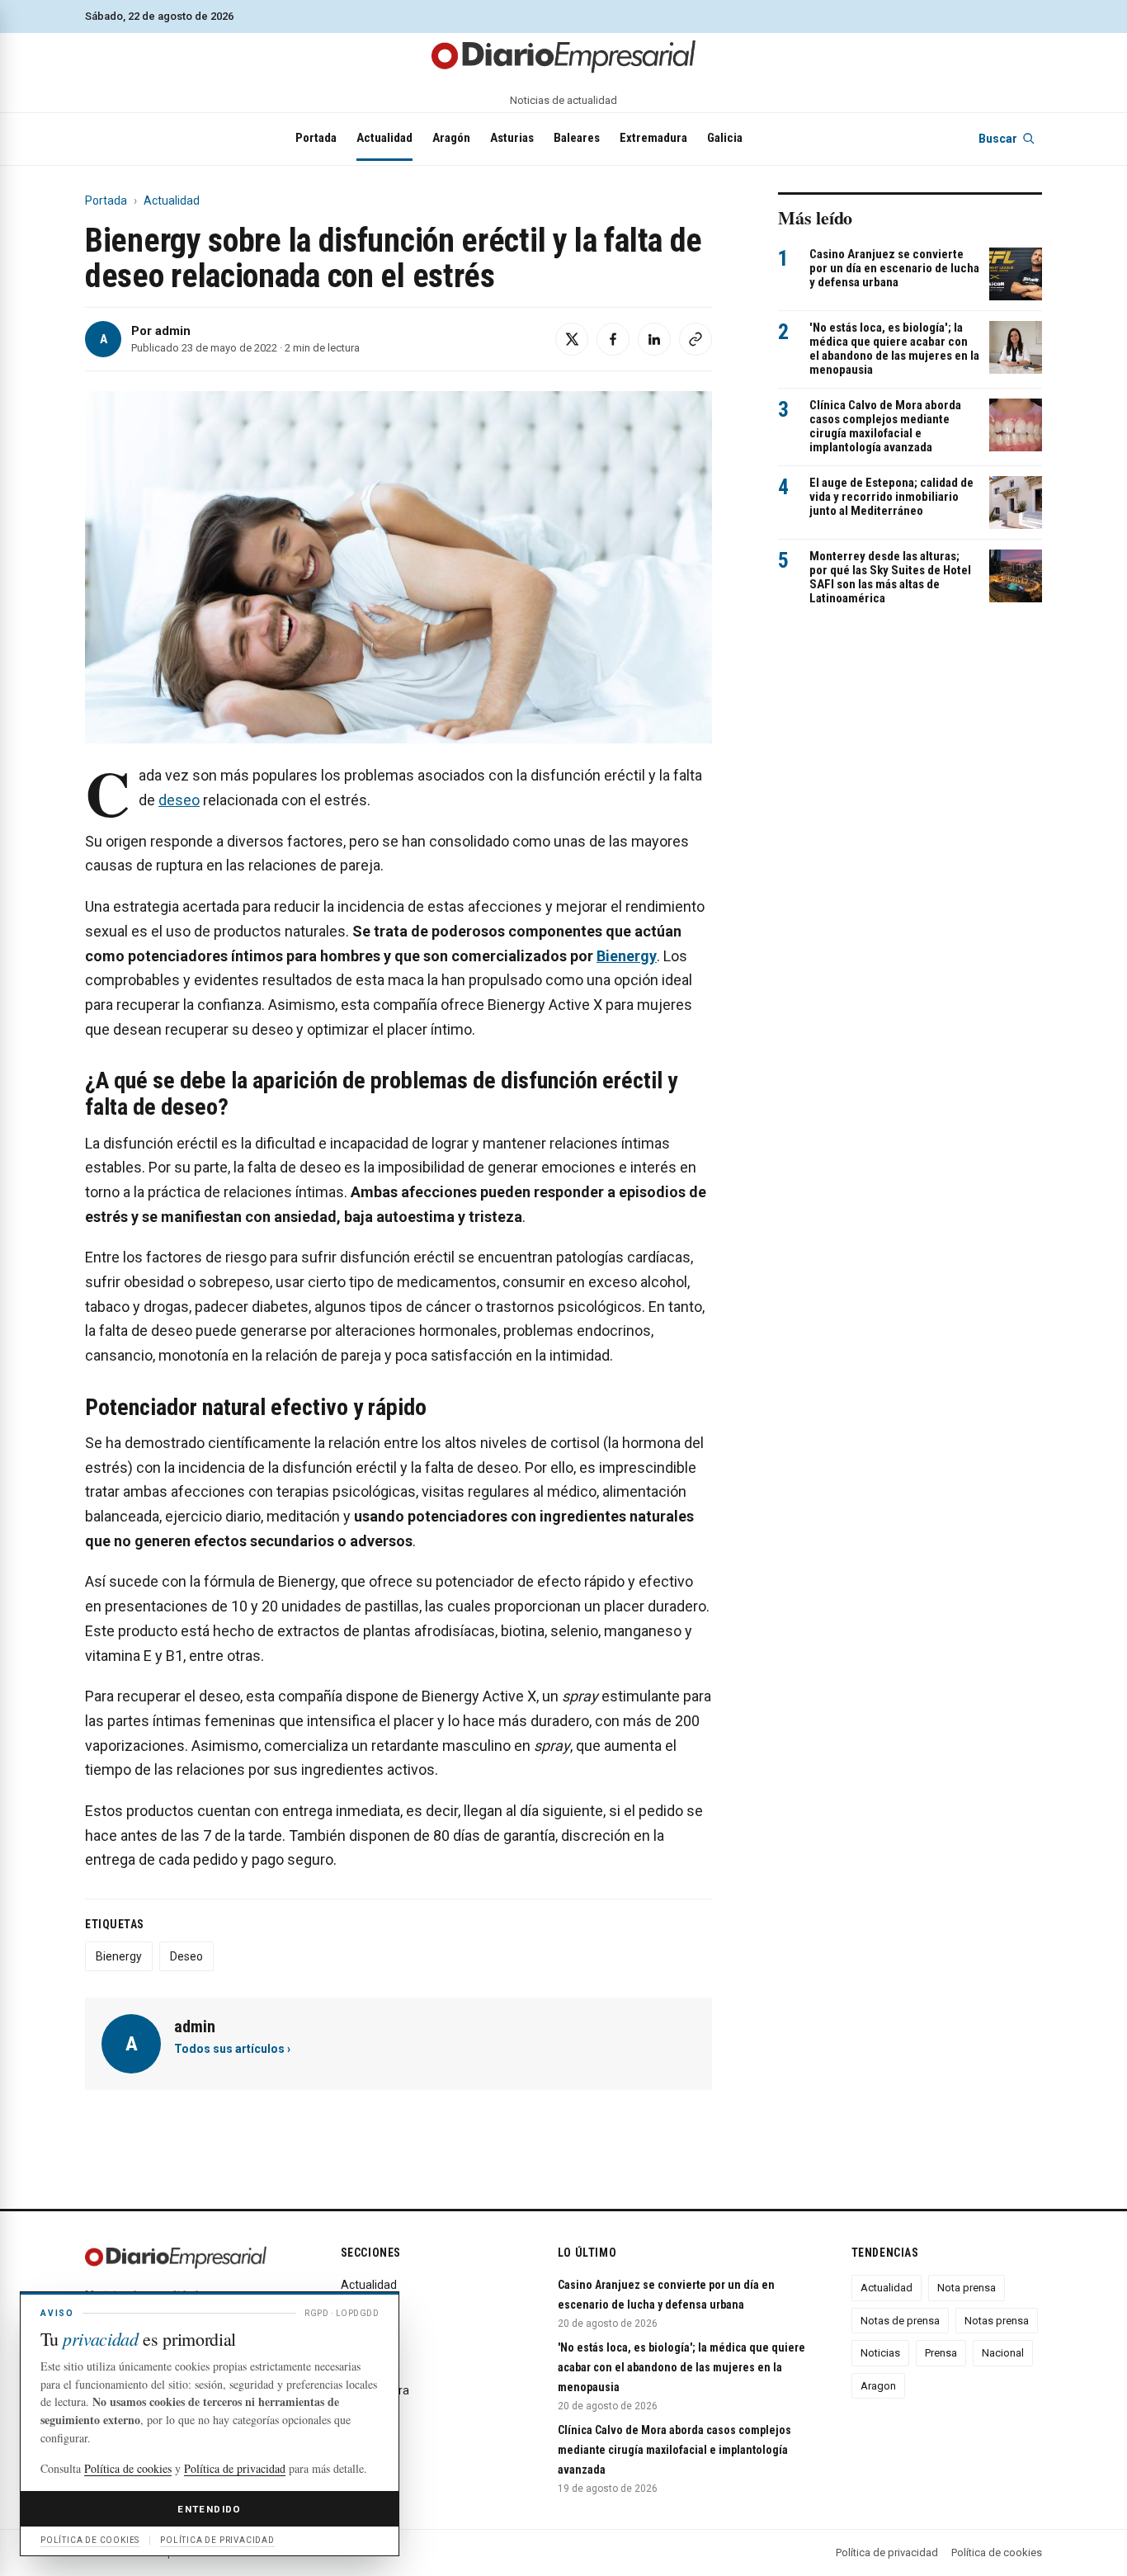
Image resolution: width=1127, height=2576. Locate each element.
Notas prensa (997, 2321)
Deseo (186, 1956)
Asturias (512, 138)
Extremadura (653, 138)
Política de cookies (997, 2552)
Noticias (880, 2353)
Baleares (577, 138)
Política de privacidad (887, 2552)
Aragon (878, 2386)
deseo (179, 800)
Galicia (725, 138)
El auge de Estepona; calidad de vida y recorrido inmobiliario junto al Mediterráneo (891, 497)
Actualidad (384, 138)
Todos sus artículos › (232, 2049)
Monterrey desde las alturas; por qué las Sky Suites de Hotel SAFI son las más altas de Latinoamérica (890, 578)
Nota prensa (967, 2288)
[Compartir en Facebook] (613, 339)
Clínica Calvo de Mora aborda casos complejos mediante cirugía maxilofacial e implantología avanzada (885, 427)
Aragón (451, 138)
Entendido (209, 2509)
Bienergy (119, 1956)
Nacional (1003, 2353)
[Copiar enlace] (696, 339)
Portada (316, 138)
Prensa (941, 2353)
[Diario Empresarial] (563, 55)
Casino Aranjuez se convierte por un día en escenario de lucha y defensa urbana (894, 269)
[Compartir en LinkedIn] (654, 339)
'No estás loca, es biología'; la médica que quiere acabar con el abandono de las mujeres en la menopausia (894, 349)
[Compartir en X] (572, 339)
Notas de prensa (900, 2321)
